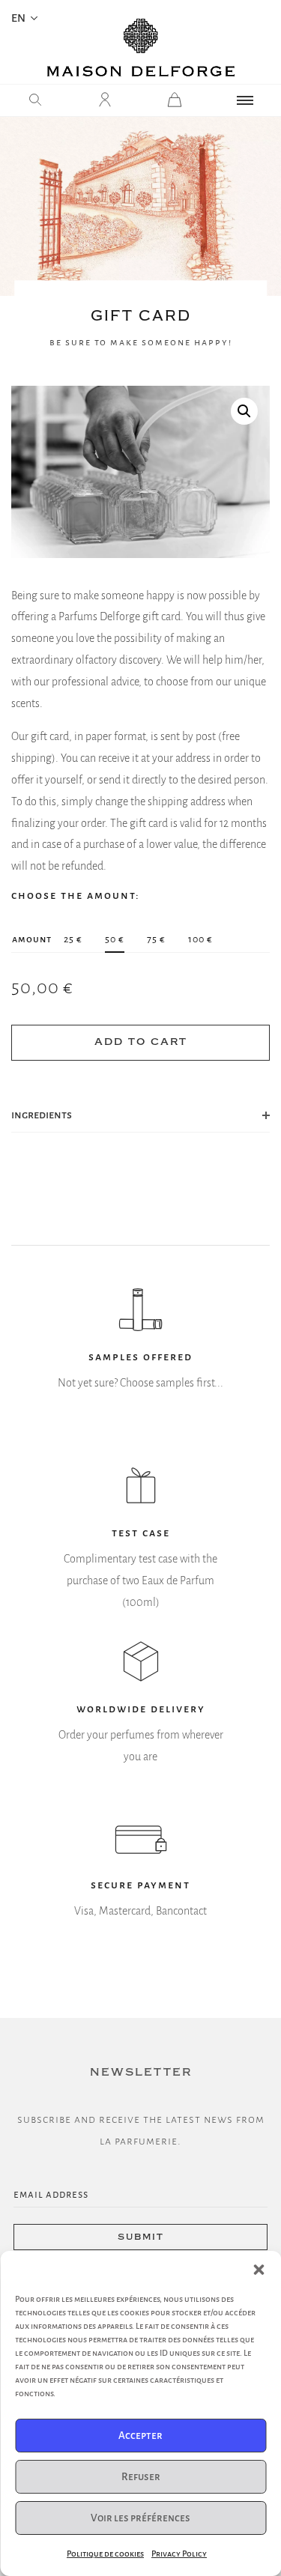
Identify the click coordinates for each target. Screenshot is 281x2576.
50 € (115, 939)
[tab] (140, 1115)
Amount (32, 939)
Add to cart (141, 1042)
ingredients (42, 1115)
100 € (200, 939)
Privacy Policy (179, 2554)
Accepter (140, 2436)
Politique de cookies (105, 2554)
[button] (259, 2270)
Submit (141, 2237)
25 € (73, 939)
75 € (156, 939)
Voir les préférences (140, 2518)
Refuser (141, 2477)
